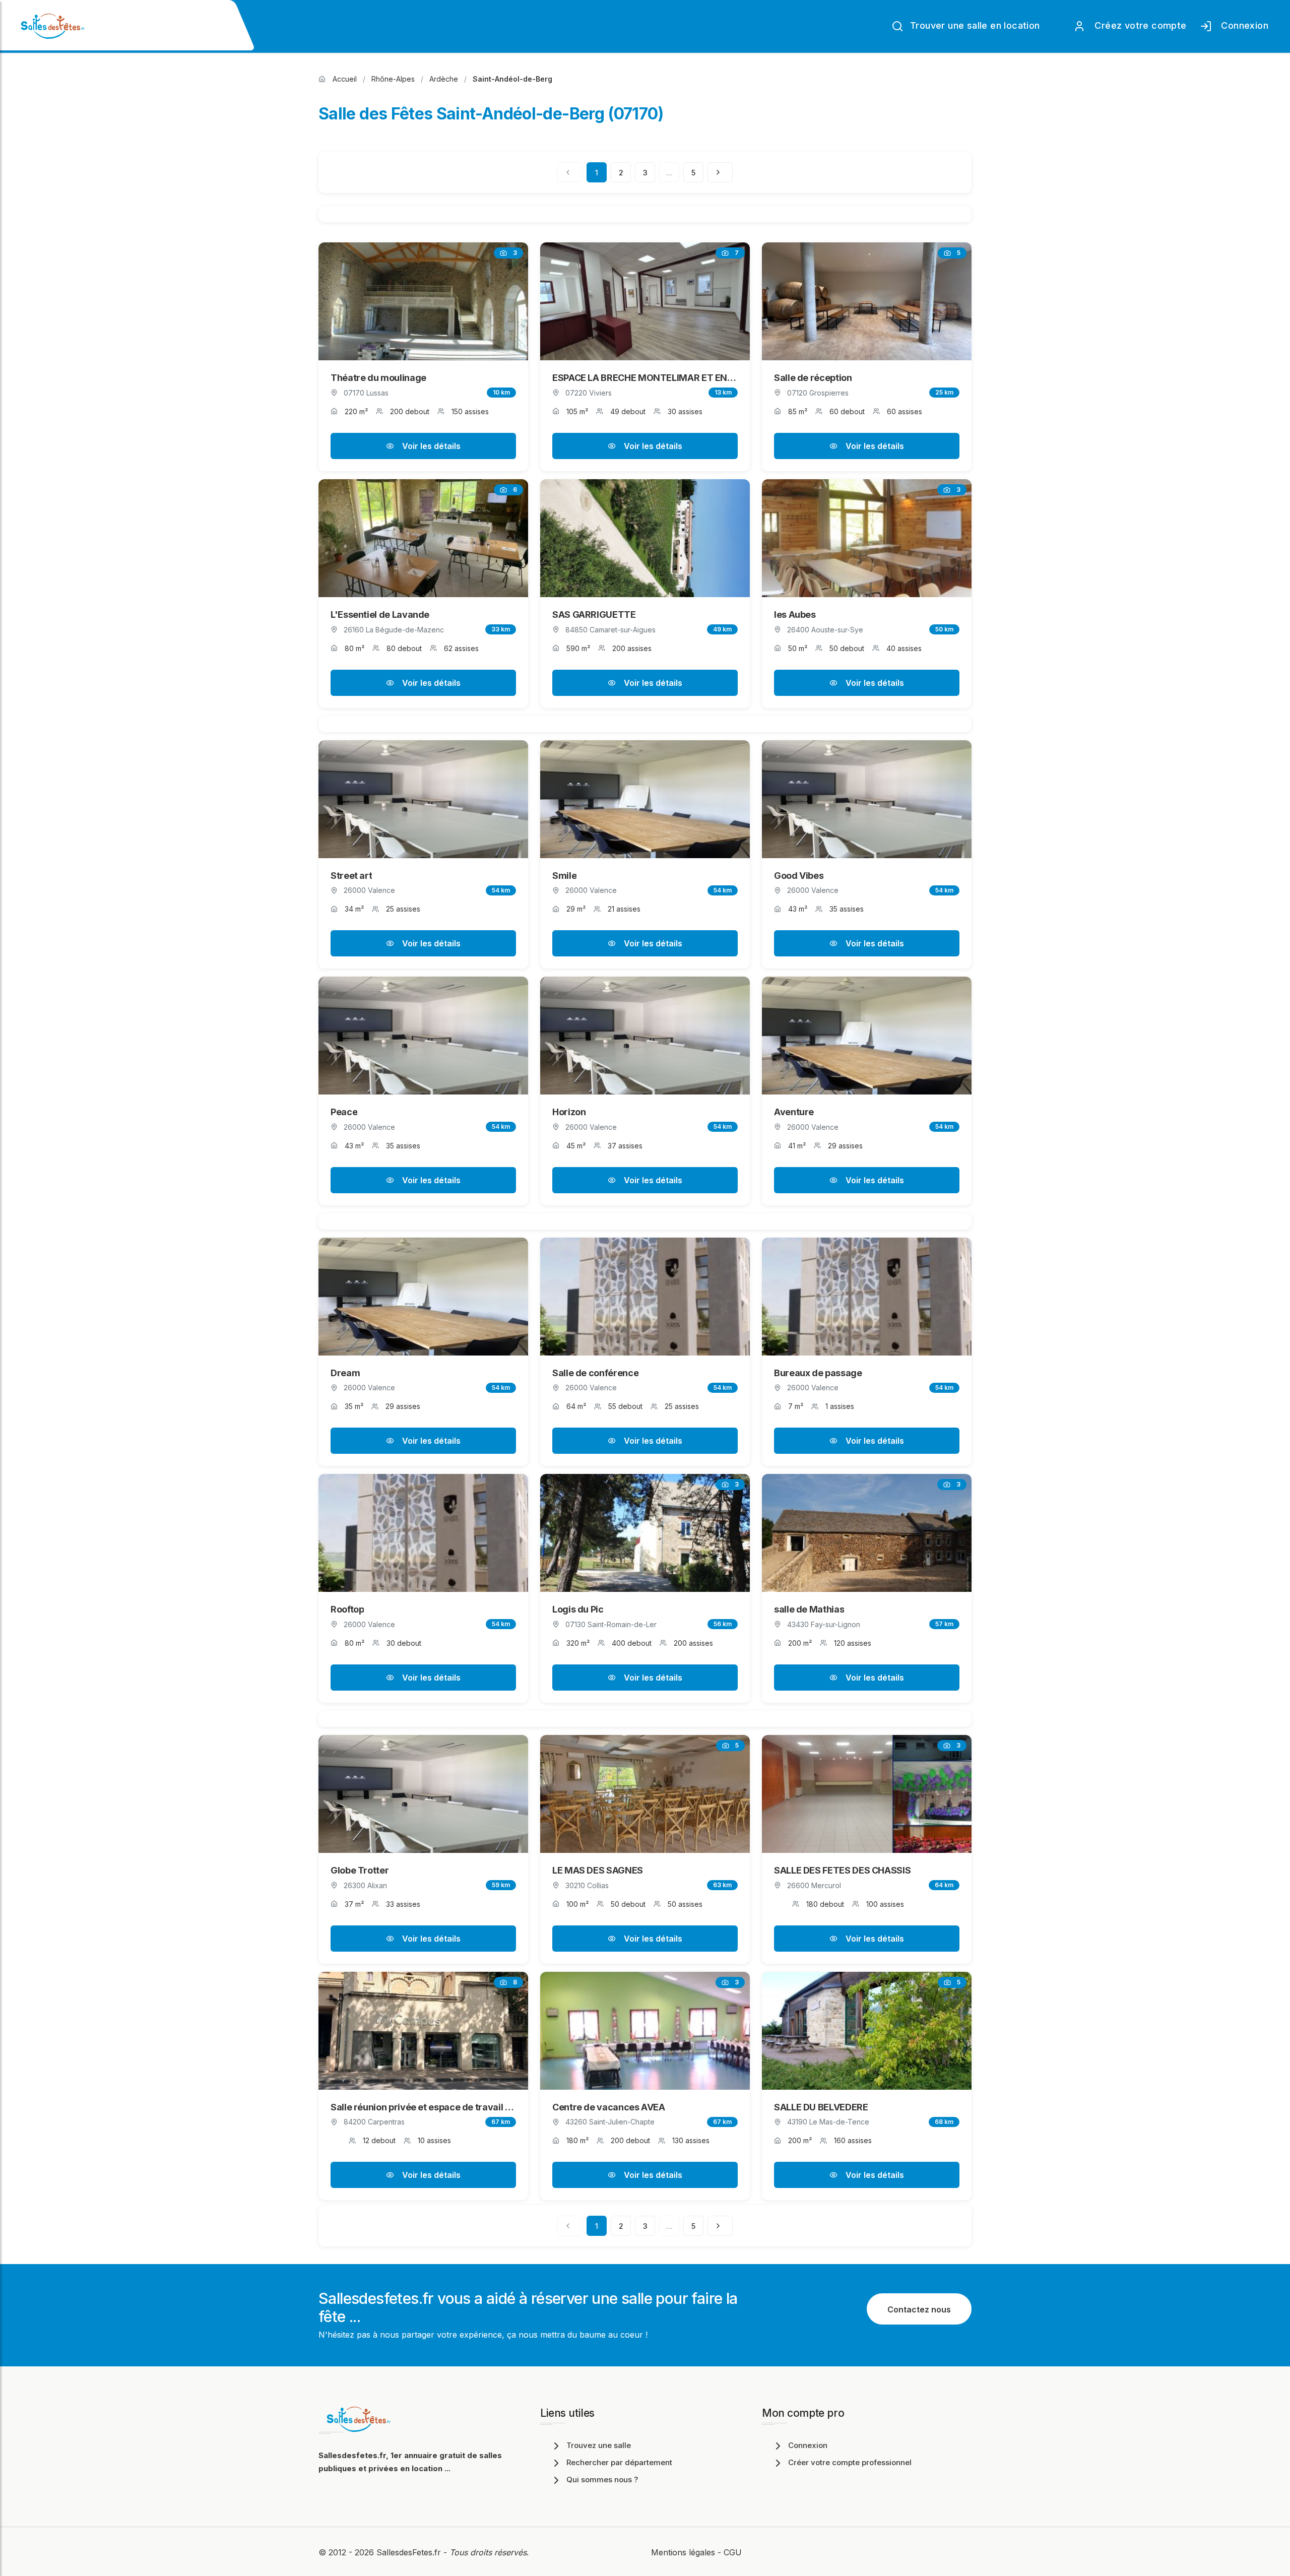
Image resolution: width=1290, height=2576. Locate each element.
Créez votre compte (1138, 25)
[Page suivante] (720, 172)
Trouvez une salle (599, 2445)
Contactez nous (919, 2309)
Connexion (1242, 25)
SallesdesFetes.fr (410, 2552)
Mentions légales (683, 2552)
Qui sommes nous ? (602, 2480)
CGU (733, 2552)
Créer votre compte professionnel (850, 2462)
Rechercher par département (619, 2462)
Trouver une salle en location (974, 25)
